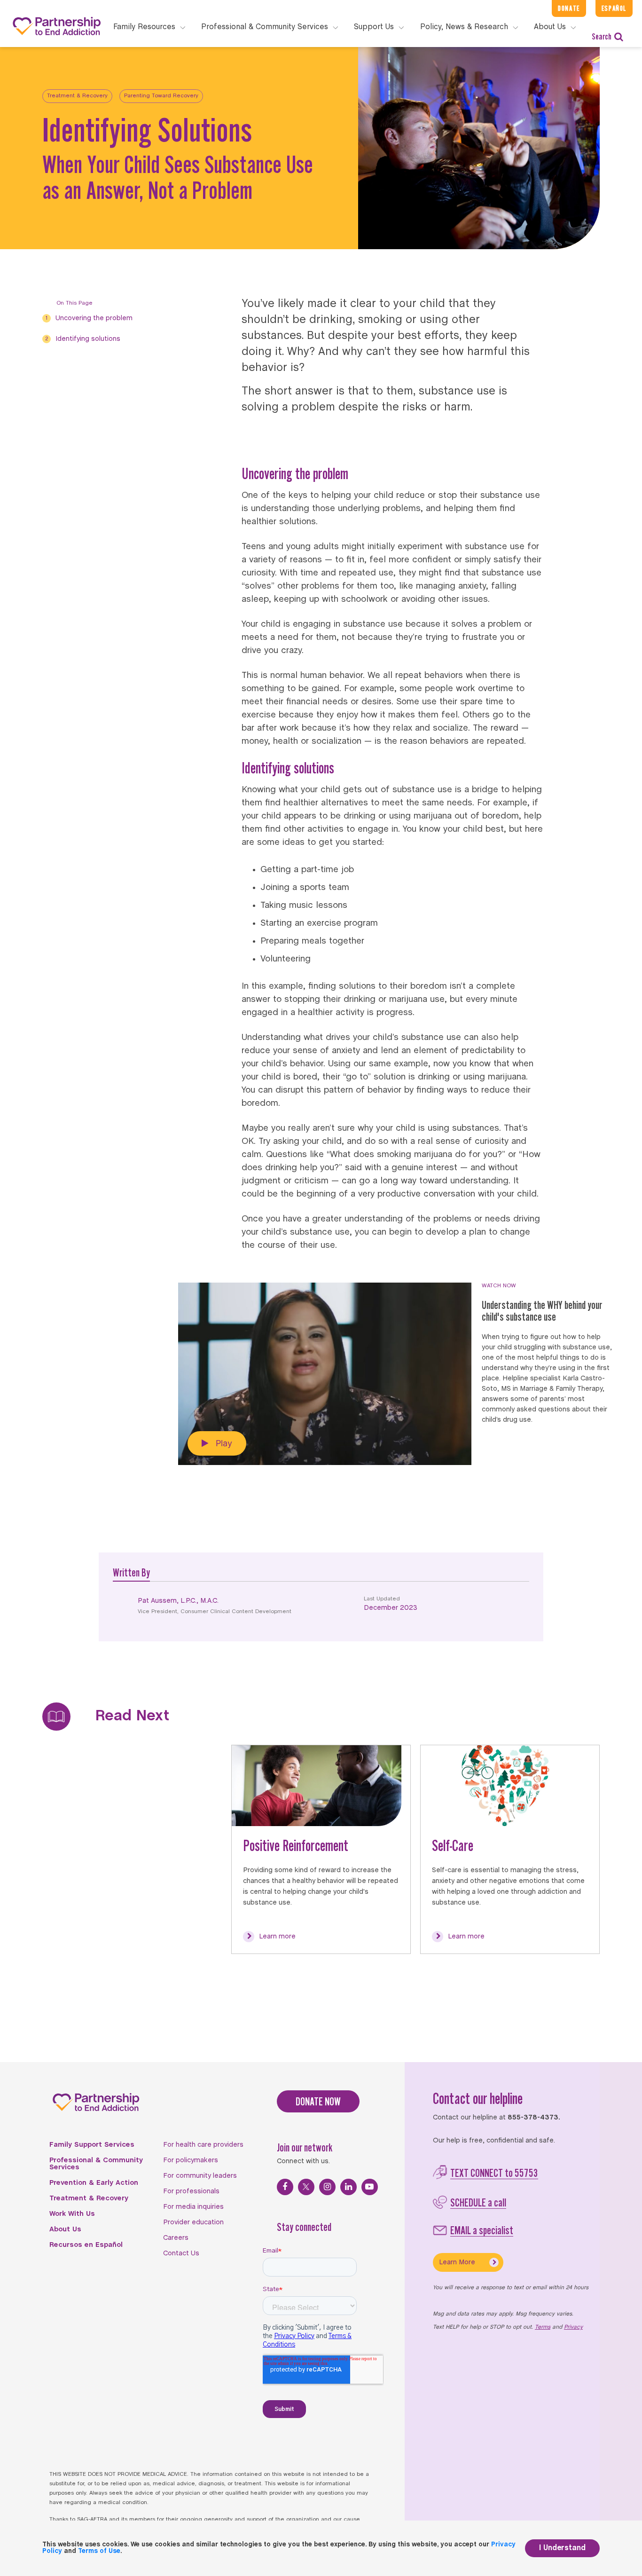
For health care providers (203, 2145)
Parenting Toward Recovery (161, 96)
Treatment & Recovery (77, 96)
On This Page (74, 303)
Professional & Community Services (96, 2164)
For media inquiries (193, 2207)
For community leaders (200, 2176)
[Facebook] (285, 2187)
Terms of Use (99, 2551)
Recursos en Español (86, 2245)
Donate (569, 8)
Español (614, 8)
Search (602, 36)
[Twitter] (306, 2187)
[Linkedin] (348, 2187)
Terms (543, 2327)
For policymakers (191, 2160)
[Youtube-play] (370, 2187)
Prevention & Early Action (94, 2183)
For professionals (191, 2191)
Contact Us (181, 2253)
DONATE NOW (318, 2101)
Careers (176, 2238)
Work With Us (72, 2214)
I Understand (562, 2548)
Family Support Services (92, 2145)
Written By (131, 1572)
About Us (65, 2229)
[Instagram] (327, 2187)
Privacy (573, 2327)
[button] (217, 1443)
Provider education (193, 2222)
